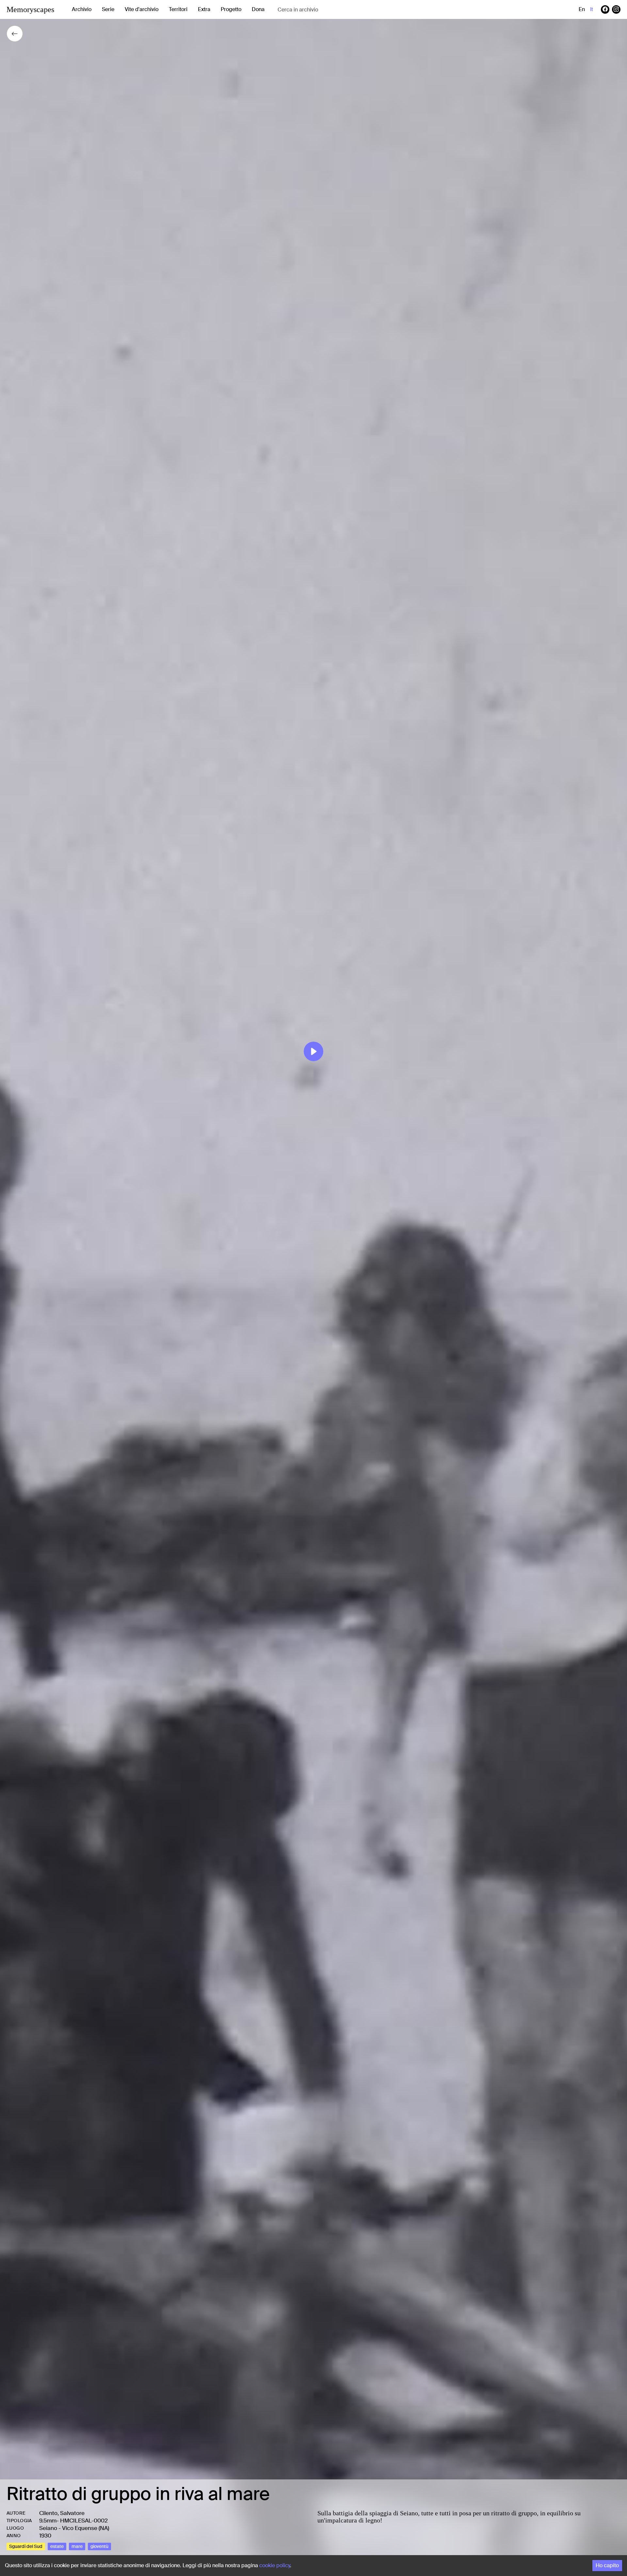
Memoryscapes (30, 9)
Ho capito (607, 2565)
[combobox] (330, 10)
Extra (204, 9)
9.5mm (48, 2521)
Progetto (231, 9)
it (592, 9)
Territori (178, 9)
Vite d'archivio (142, 9)
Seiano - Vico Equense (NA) (74, 2528)
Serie (108, 9)
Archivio (82, 9)
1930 (45, 2536)
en (582, 9)
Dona (258, 9)
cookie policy (275, 2565)
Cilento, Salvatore (62, 2513)
